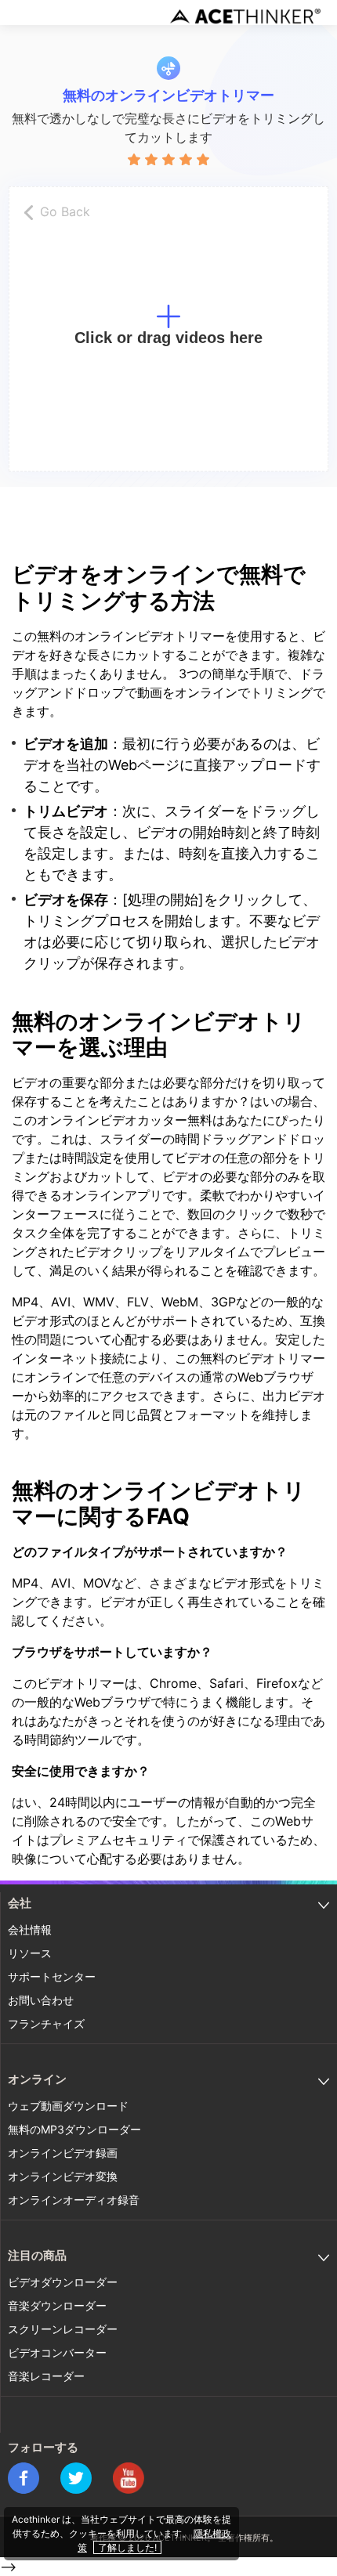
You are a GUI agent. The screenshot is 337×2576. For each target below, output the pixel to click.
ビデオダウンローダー (63, 2282)
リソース (30, 1953)
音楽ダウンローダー (57, 2305)
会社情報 (30, 1929)
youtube (129, 2478)
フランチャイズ (46, 2023)
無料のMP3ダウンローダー (74, 2129)
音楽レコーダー (46, 2376)
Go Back (65, 211)
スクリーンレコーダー (63, 2329)
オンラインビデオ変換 (63, 2176)
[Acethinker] (247, 16)
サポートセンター (52, 1976)
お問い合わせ (41, 2000)
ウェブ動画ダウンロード (68, 2106)
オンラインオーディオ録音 (74, 2200)
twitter (76, 2478)
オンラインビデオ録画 (63, 2153)
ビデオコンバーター (57, 2352)
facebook (24, 2478)
